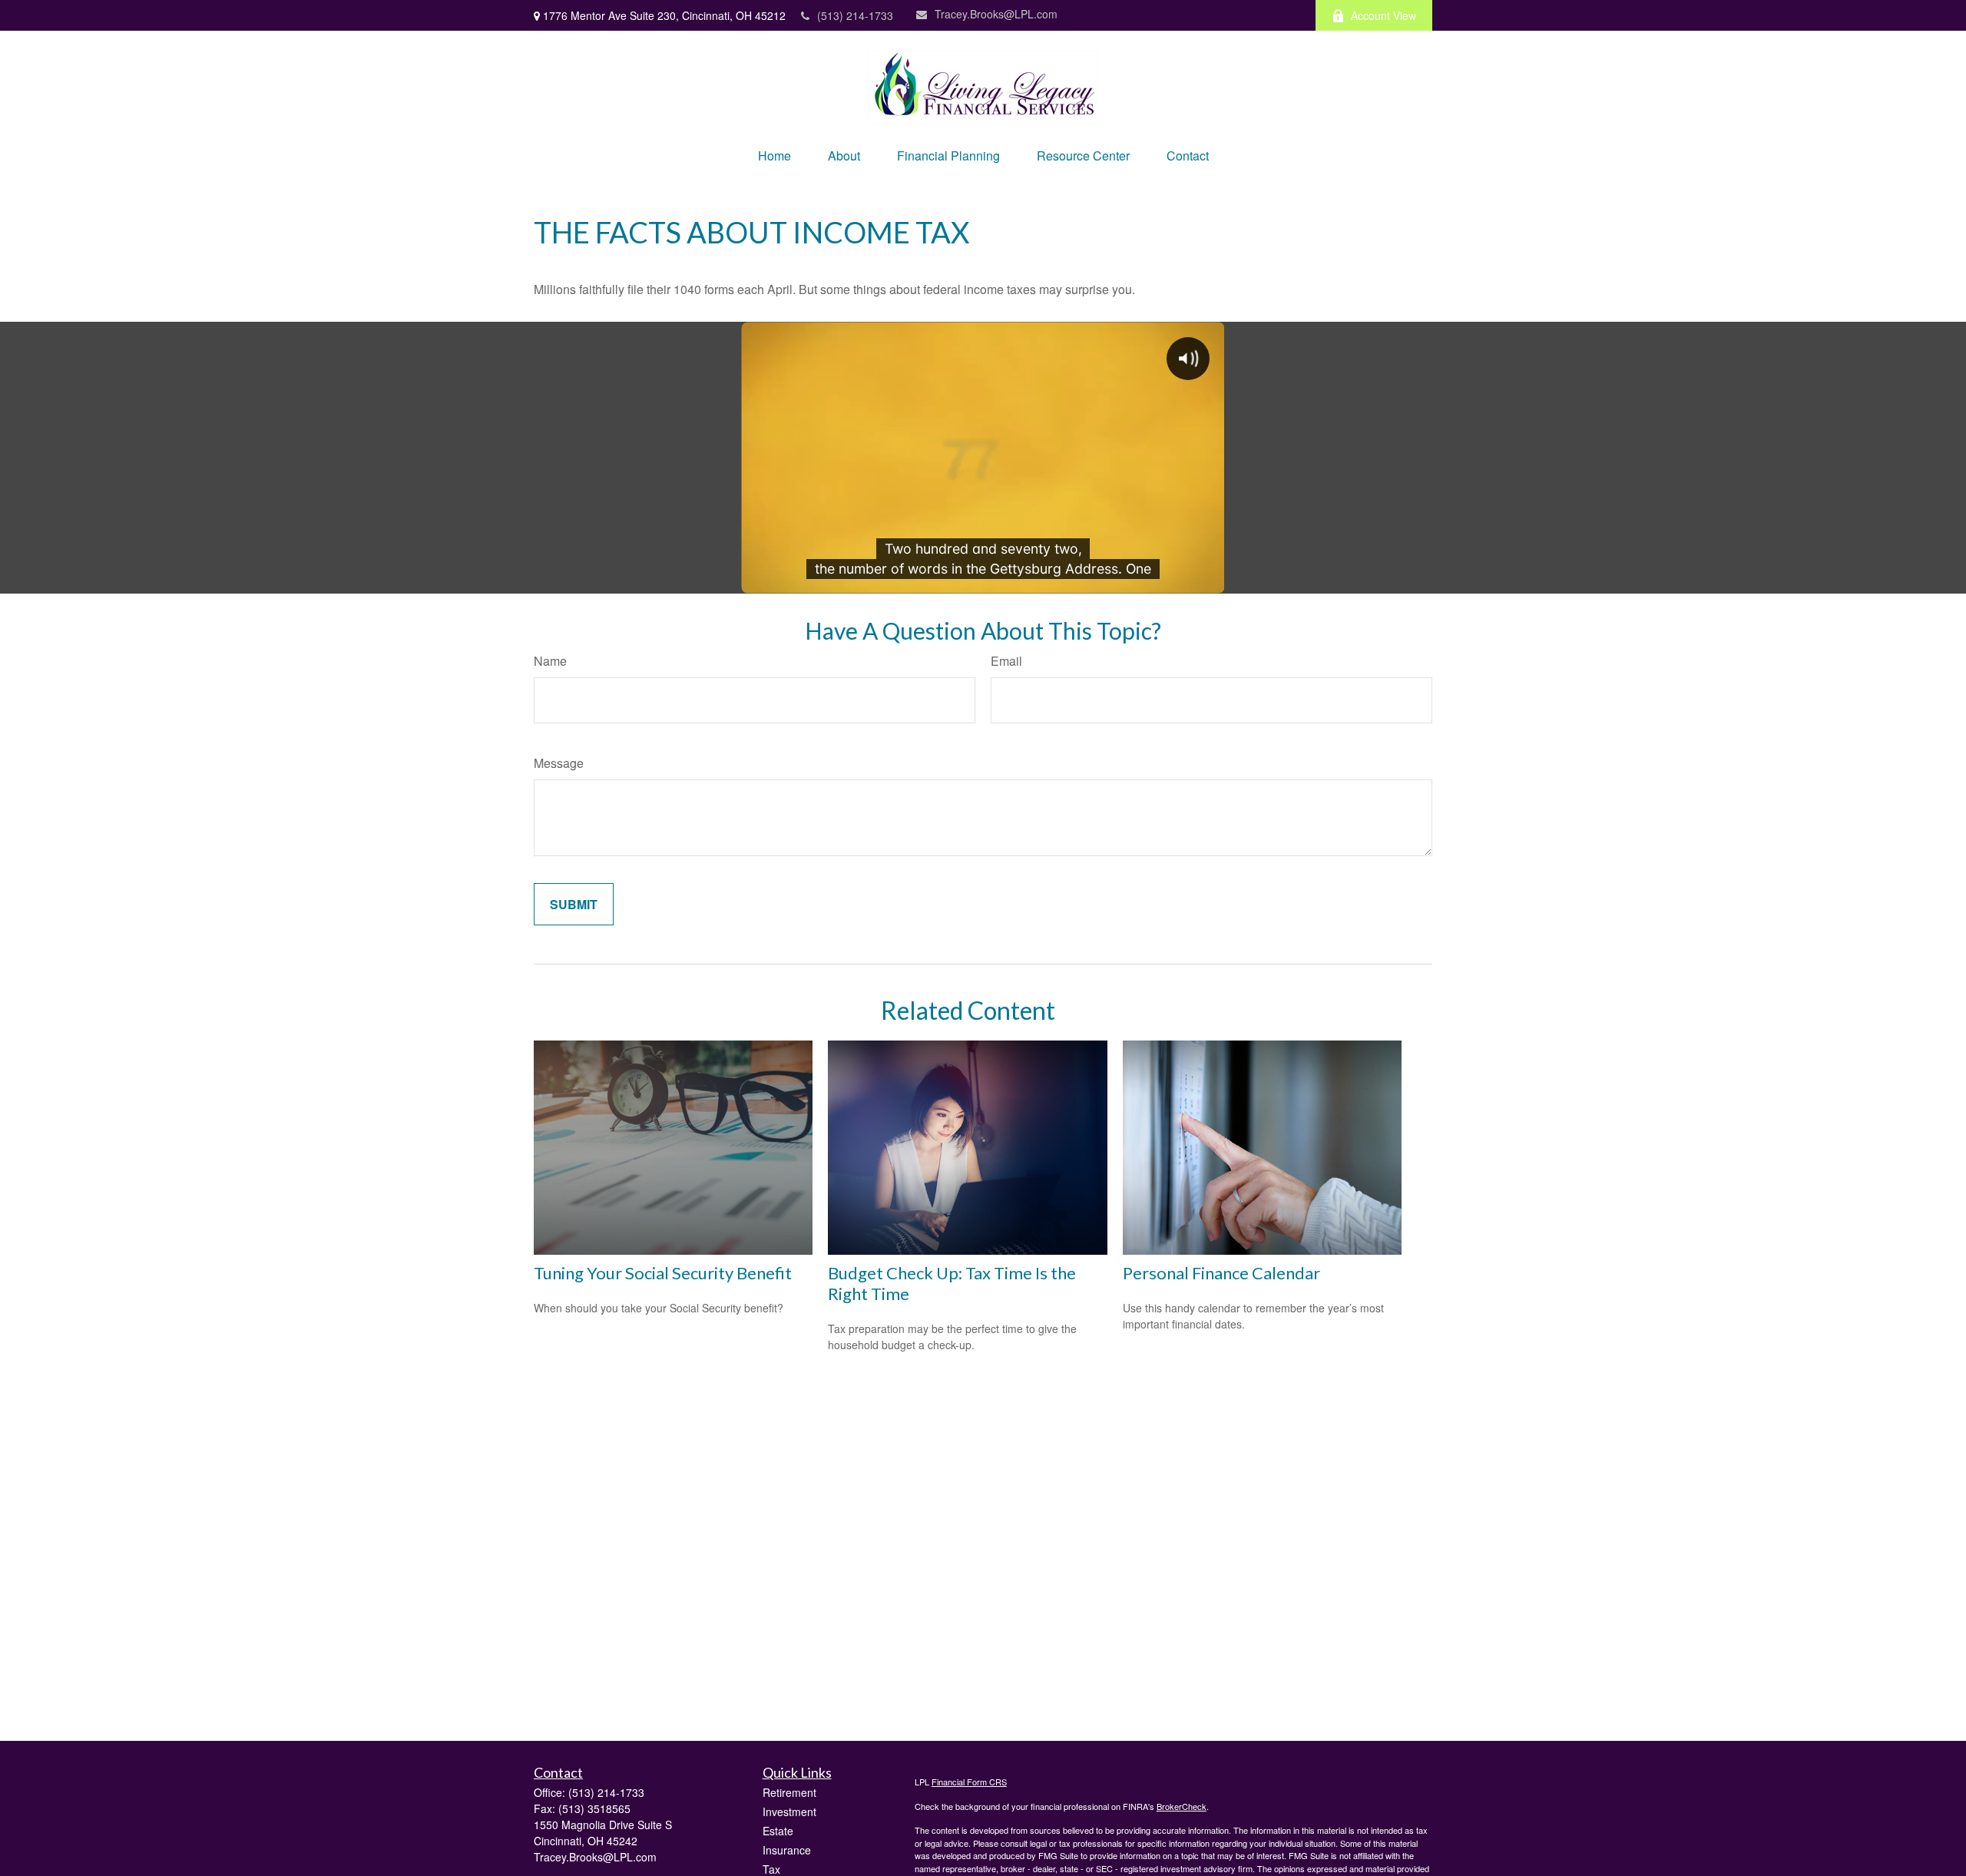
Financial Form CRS (969, 1782)
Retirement (789, 1792)
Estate (778, 1831)
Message (559, 763)
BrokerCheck (1182, 1806)
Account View (1383, 15)
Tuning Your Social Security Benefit (663, 1273)
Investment (789, 1811)
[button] (774, 156)
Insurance (787, 1850)
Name (550, 661)
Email (1006, 661)
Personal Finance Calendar (1221, 1273)
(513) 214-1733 (855, 15)
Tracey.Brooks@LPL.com (996, 14)
